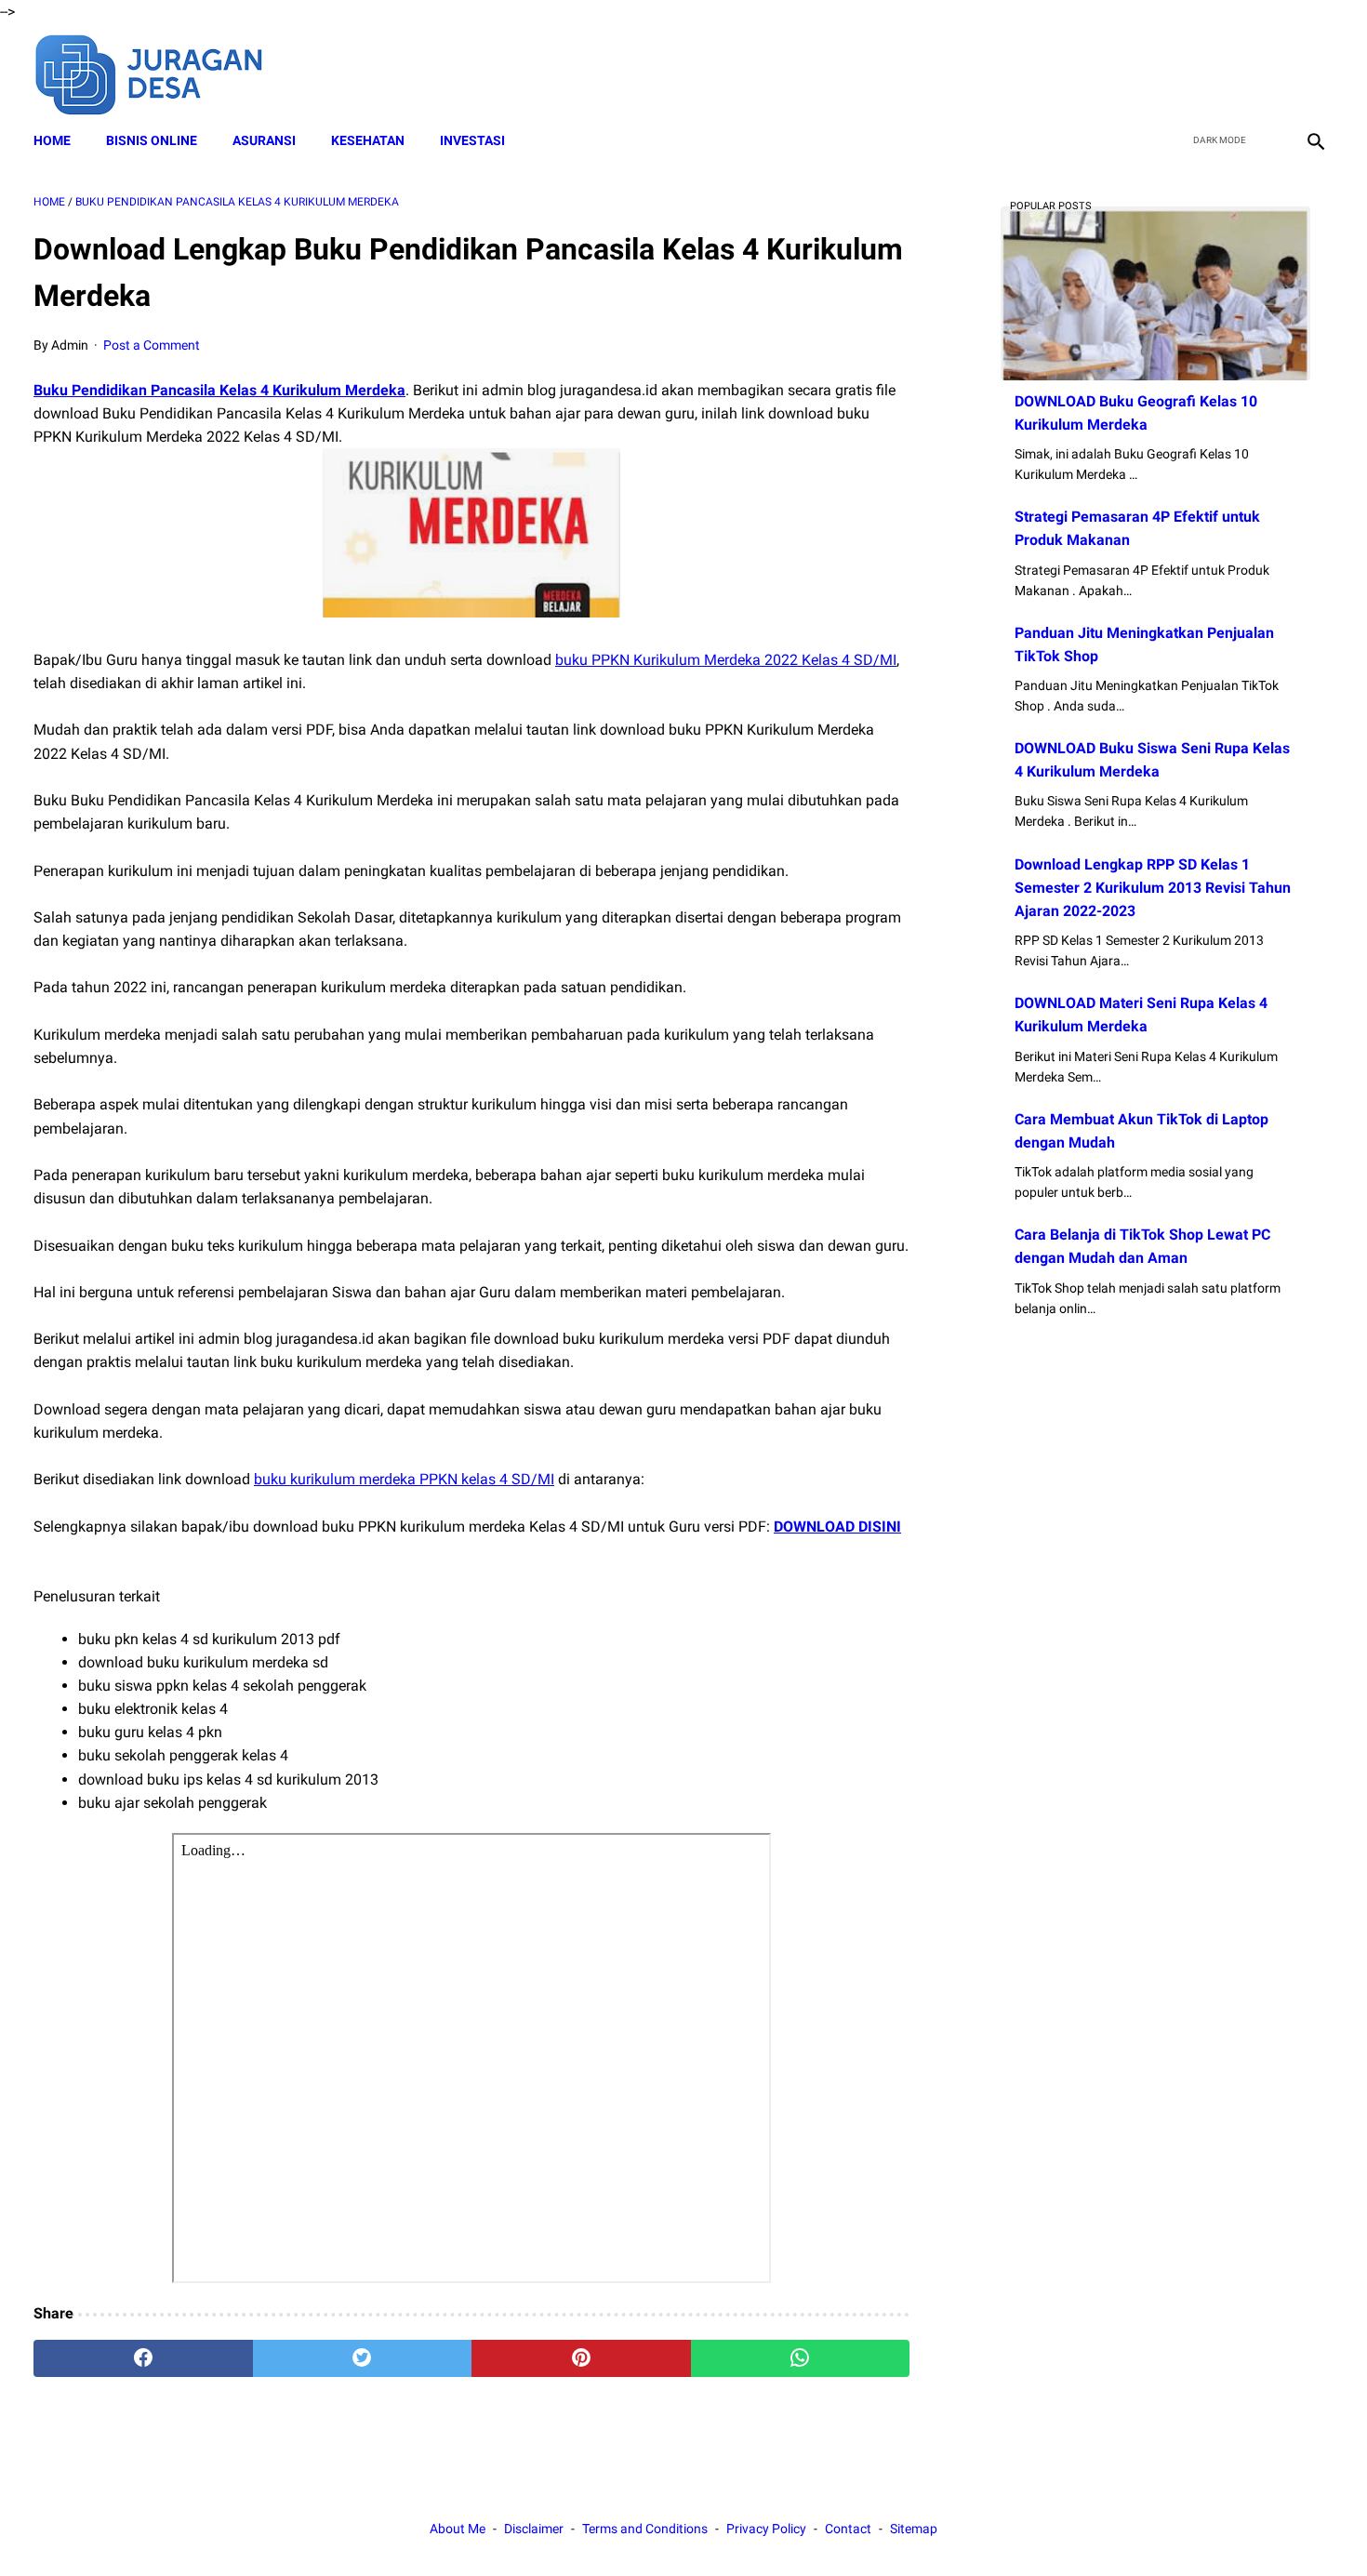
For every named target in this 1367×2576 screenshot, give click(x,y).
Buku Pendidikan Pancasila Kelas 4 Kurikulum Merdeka (219, 390)
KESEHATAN (368, 140)
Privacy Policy (766, 2529)
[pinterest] (581, 2358)
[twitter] (1226, 73)
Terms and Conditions (645, 2529)
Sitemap (914, 2529)
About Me (458, 2529)
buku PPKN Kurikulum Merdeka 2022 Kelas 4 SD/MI (726, 660)
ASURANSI (264, 140)
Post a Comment (152, 345)
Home (52, 140)
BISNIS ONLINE (152, 140)
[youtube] (1270, 73)
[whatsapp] (801, 2358)
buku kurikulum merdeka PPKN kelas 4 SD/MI (404, 1479)
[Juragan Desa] (161, 72)
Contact (848, 2529)
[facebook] (1182, 73)
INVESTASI (472, 140)
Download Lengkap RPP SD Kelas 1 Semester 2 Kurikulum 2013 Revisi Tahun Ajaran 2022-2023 (1153, 888)
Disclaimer (534, 2529)
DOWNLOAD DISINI (837, 1527)
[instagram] (1314, 73)
